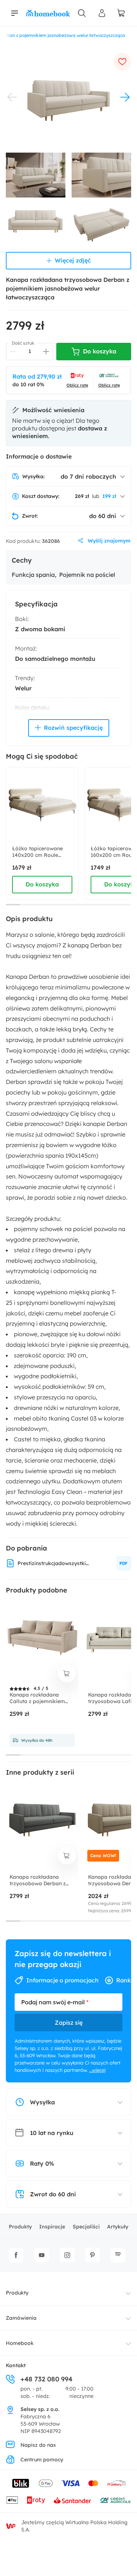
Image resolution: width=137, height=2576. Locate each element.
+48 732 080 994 (46, 2379)
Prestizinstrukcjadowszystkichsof (54, 1563)
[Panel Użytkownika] (102, 13)
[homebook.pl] (48, 13)
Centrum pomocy (42, 2460)
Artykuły (118, 2227)
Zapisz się (69, 2023)
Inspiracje (52, 2227)
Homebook (20, 2343)
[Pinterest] (92, 2255)
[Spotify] (118, 2255)
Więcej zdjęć (73, 260)
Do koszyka (42, 884)
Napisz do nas (38, 2445)
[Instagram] (67, 2255)
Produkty (20, 2227)
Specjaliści (86, 2227)
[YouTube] (42, 2255)
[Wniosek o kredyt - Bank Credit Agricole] (115, 2500)
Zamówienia (21, 2318)
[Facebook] (16, 2255)
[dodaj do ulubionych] (122, 62)
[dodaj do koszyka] (67, 1674)
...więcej (97, 2070)
